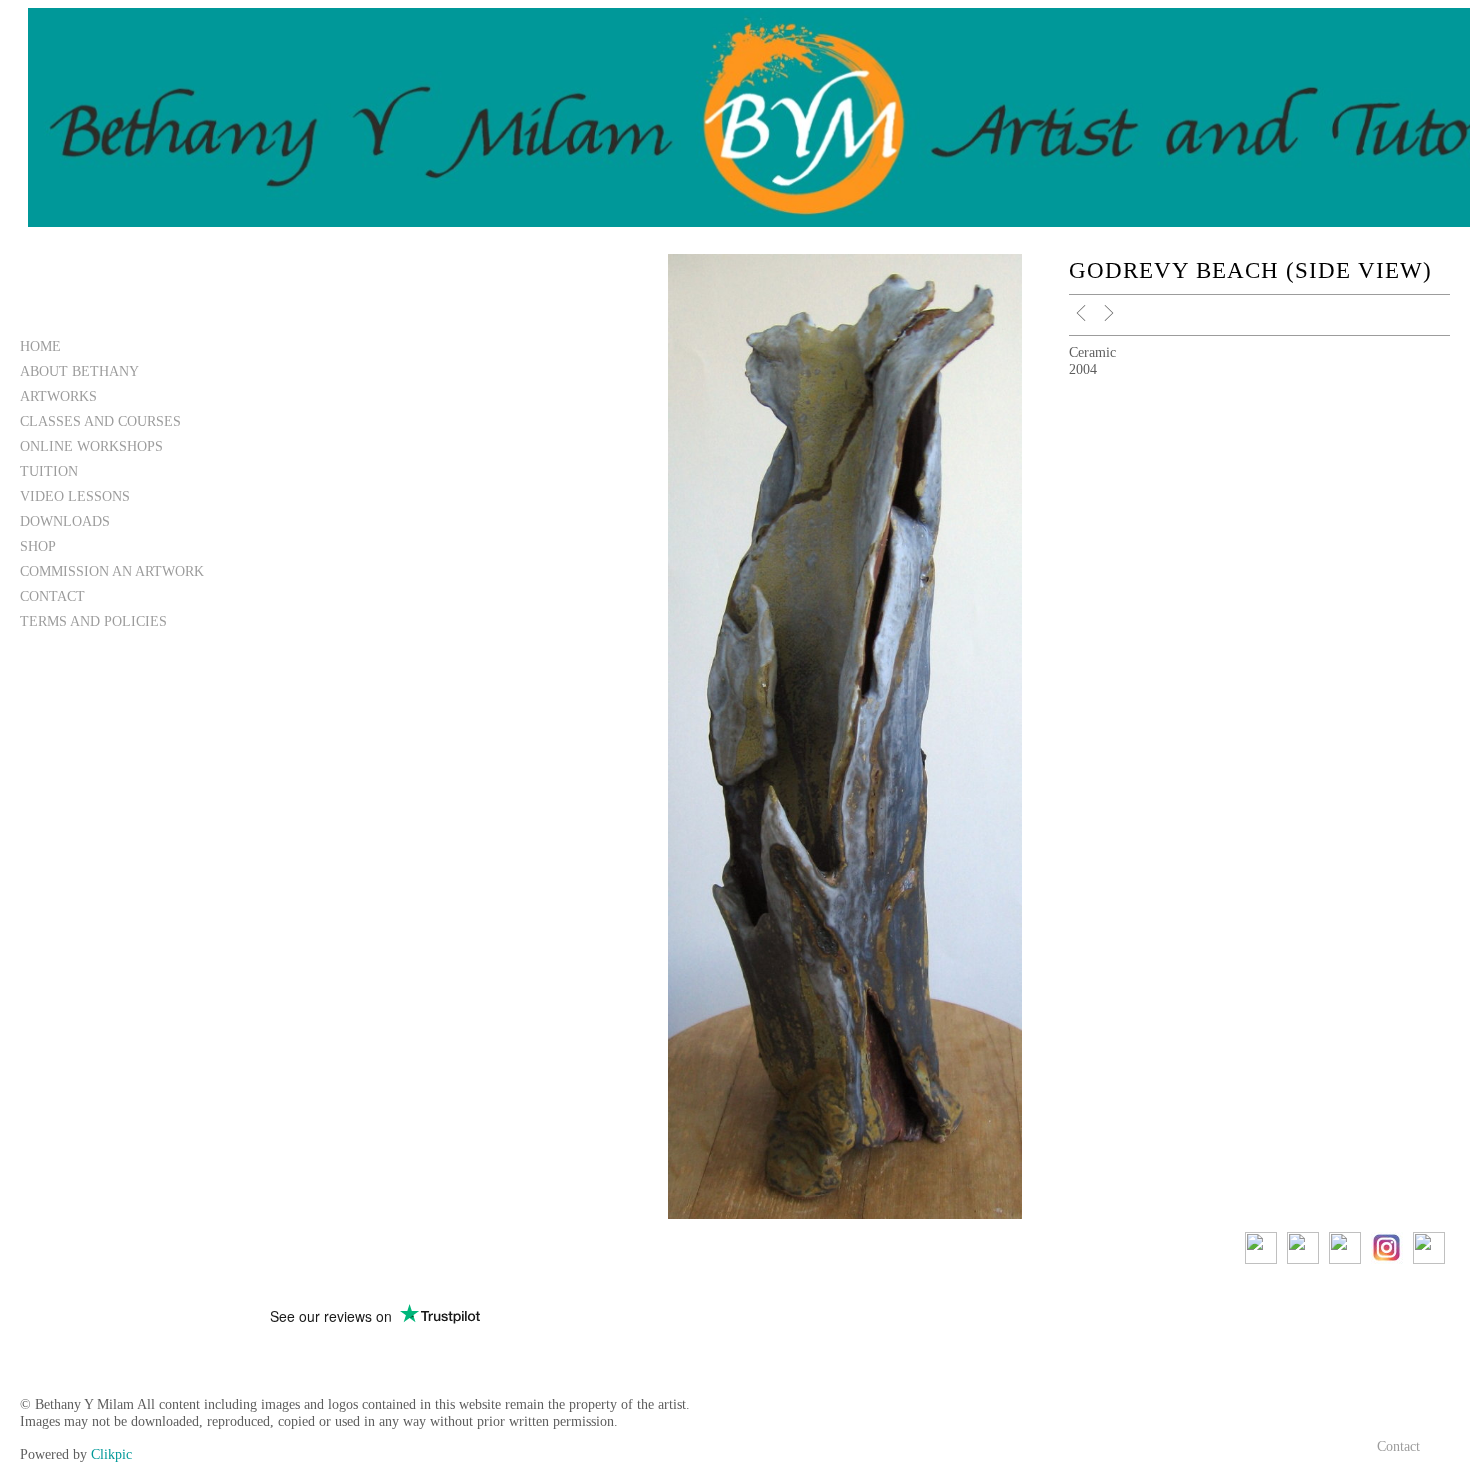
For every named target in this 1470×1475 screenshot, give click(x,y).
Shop (38, 546)
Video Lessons (75, 496)
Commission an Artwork (112, 571)
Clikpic (111, 1454)
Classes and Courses (100, 421)
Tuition (49, 471)
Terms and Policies (93, 621)
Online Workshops (91, 446)
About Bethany (79, 371)
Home (40, 346)
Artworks (58, 396)
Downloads (65, 521)
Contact (52, 596)
